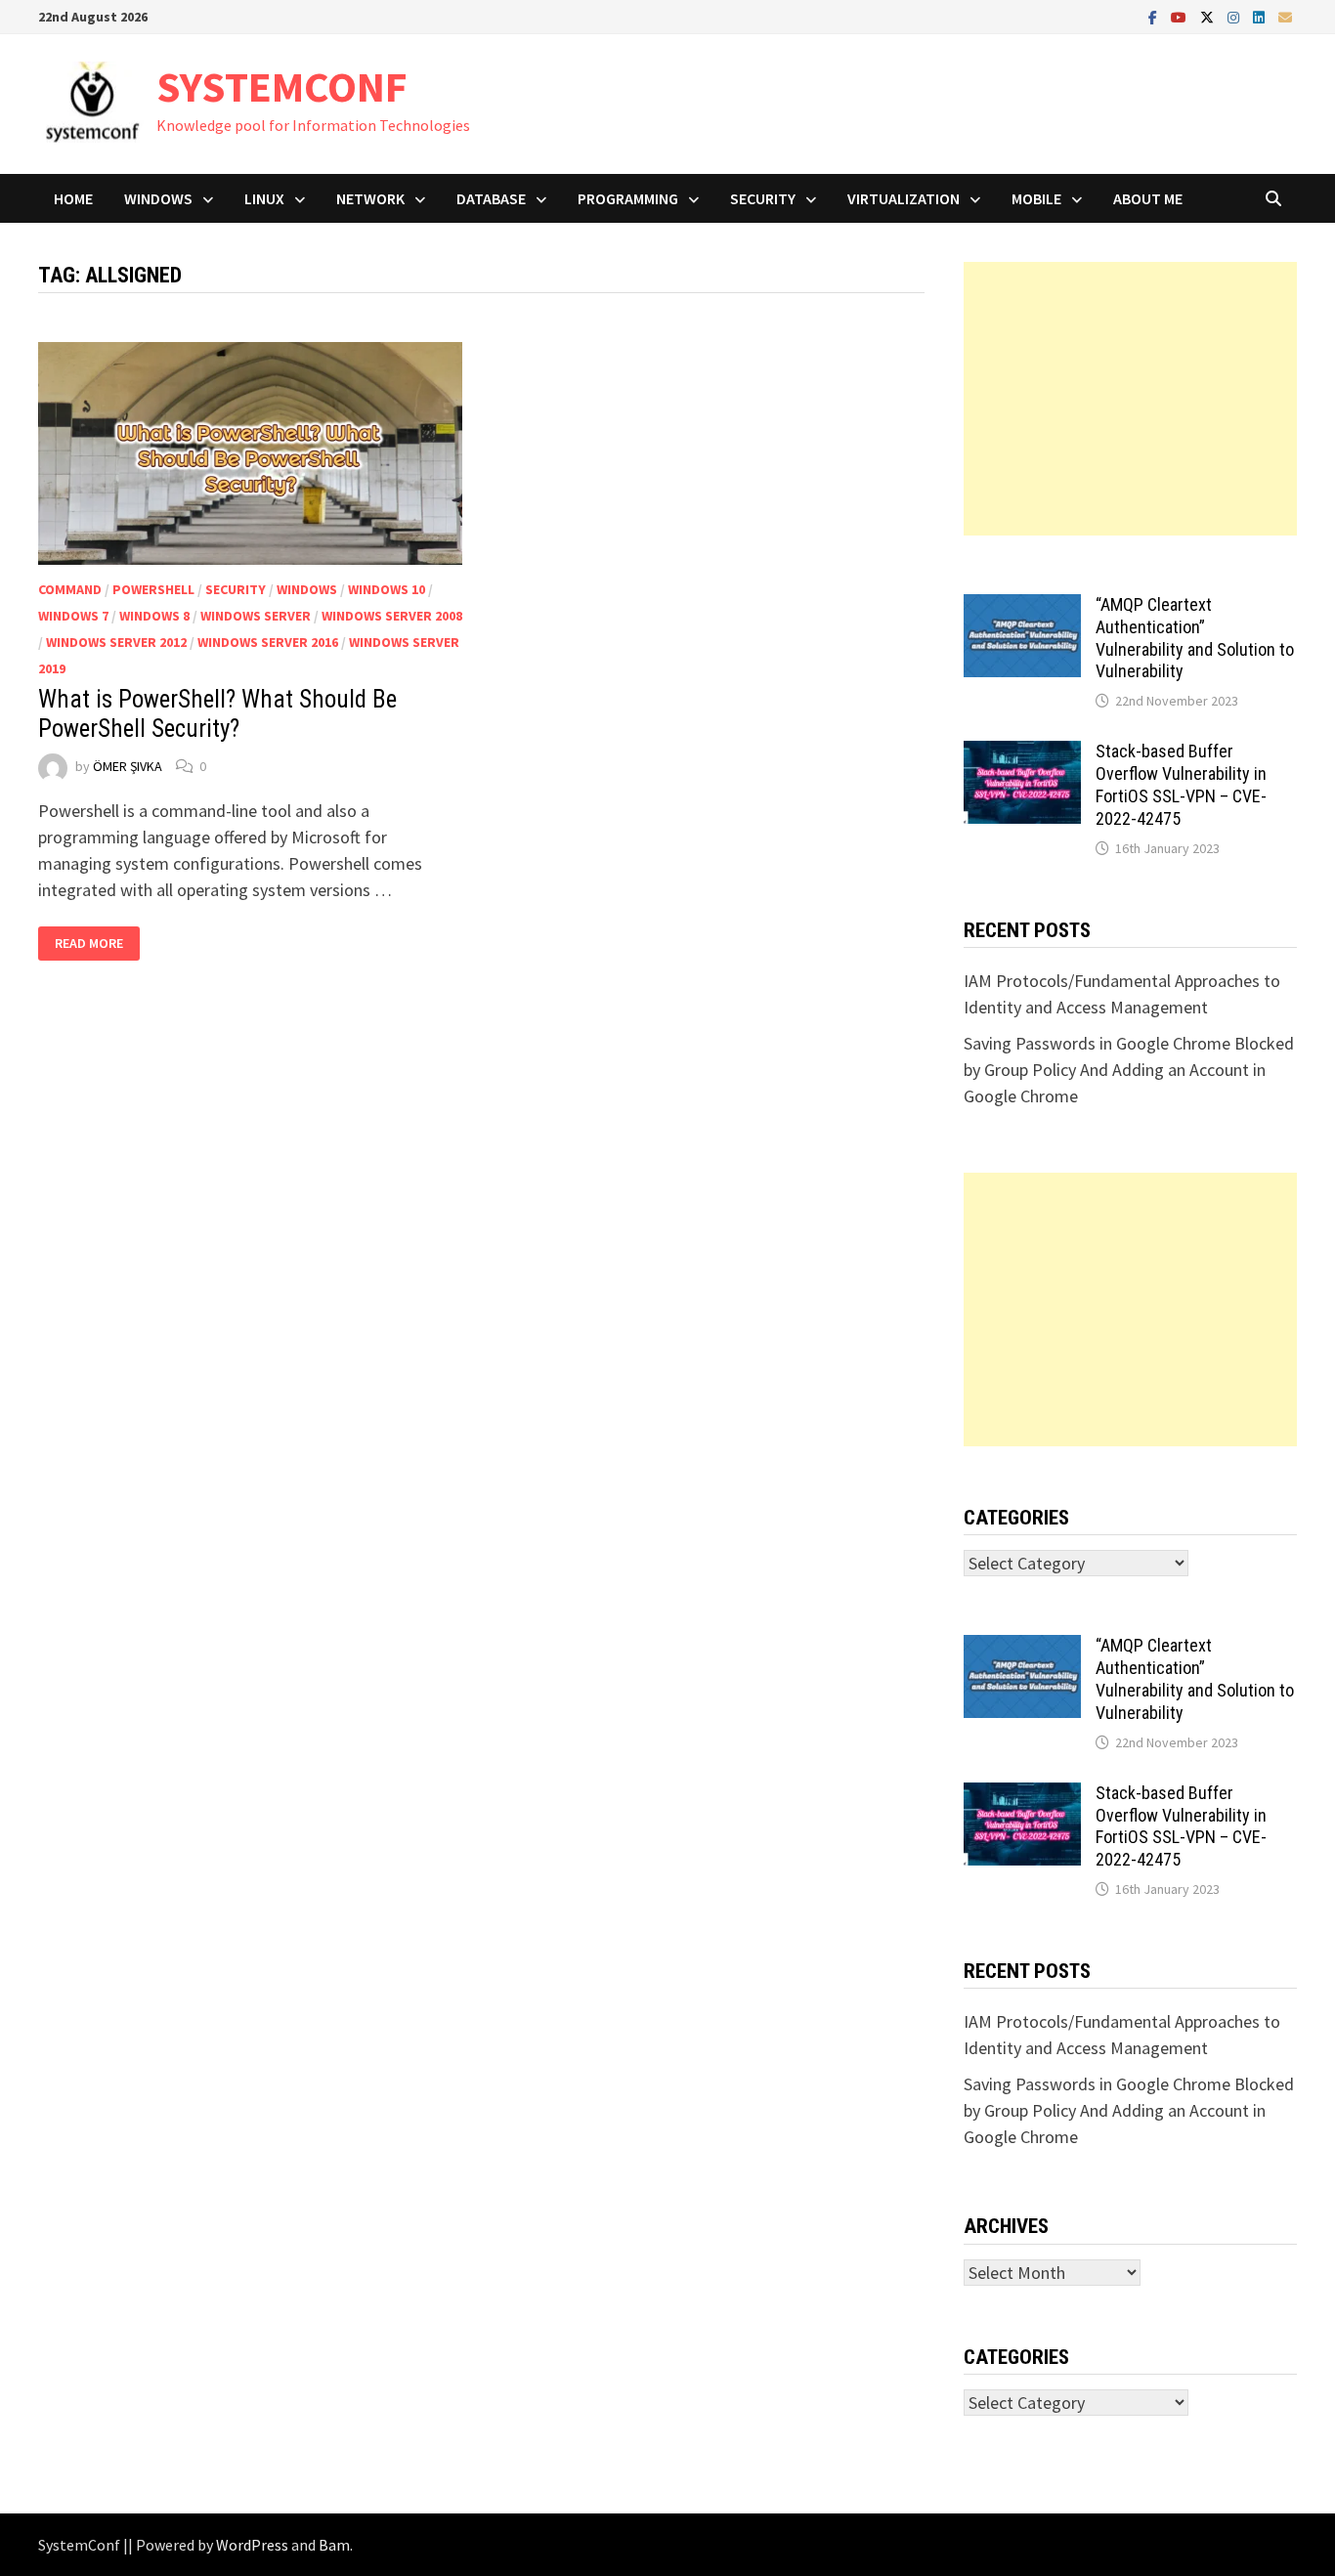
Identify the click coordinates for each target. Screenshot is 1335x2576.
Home (73, 198)
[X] (1209, 16)
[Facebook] (1155, 16)
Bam (334, 2545)
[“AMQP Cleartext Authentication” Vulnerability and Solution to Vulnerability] (1022, 607)
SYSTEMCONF (282, 86)
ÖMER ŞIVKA (128, 766)
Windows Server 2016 (268, 642)
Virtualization (904, 198)
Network (370, 198)
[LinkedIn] (1261, 16)
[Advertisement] (1130, 399)
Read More (96, 944)
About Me (1148, 198)
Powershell (153, 589)
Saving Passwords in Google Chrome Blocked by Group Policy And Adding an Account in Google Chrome (1129, 1070)
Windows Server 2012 (116, 642)
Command (70, 589)
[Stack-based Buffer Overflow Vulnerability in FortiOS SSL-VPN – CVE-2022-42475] (1022, 754)
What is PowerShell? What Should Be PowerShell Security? (217, 714)
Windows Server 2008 (392, 616)
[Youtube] (1181, 16)
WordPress (252, 2545)
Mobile (1036, 198)
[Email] (1285, 16)
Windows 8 (154, 616)
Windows (158, 198)
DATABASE (491, 198)
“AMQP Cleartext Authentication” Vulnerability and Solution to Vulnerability (1195, 638)
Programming (628, 198)
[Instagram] (1235, 16)
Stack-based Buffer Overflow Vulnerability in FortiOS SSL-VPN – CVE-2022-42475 (1181, 785)
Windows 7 (73, 616)
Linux (264, 198)
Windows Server (256, 616)
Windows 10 (387, 589)
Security (763, 198)
